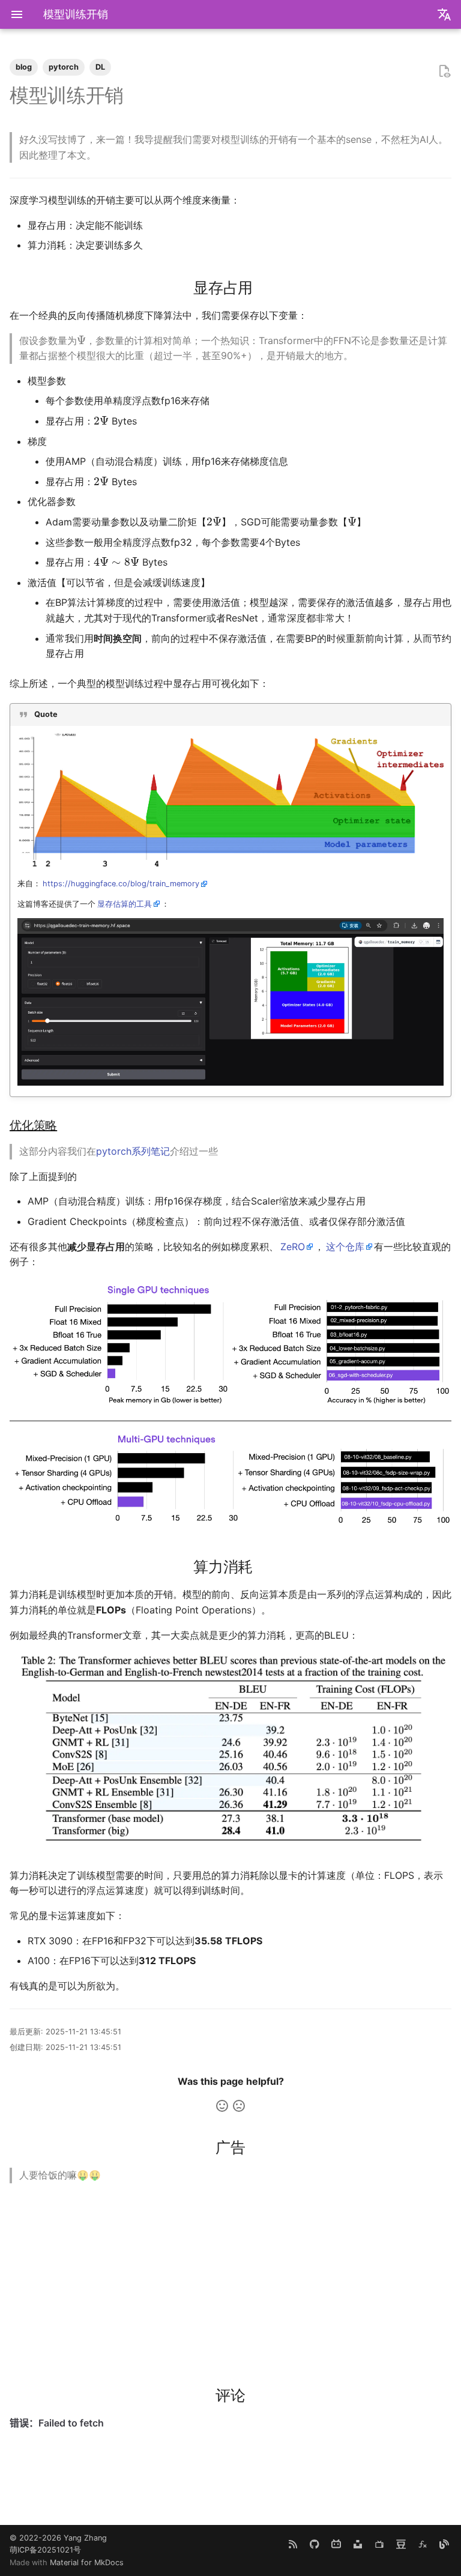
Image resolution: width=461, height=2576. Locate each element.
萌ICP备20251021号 (45, 2550)
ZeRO (293, 1247)
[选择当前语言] (444, 14)
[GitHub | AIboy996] (315, 2544)
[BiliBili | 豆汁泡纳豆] (336, 2544)
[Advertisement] (230, 2277)
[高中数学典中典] (423, 2544)
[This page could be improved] (239, 2106)
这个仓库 (345, 1247)
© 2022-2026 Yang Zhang (58, 2538)
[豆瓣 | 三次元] (401, 2544)
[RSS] (293, 2544)
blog (24, 67)
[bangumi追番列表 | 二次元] (379, 2544)
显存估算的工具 (125, 904)
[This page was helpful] (222, 2106)
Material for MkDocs (87, 2562)
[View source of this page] (444, 71)
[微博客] (444, 2544)
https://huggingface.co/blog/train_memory (121, 884)
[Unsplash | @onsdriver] (358, 2544)
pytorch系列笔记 (133, 1151)
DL (100, 67)
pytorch (64, 67)
